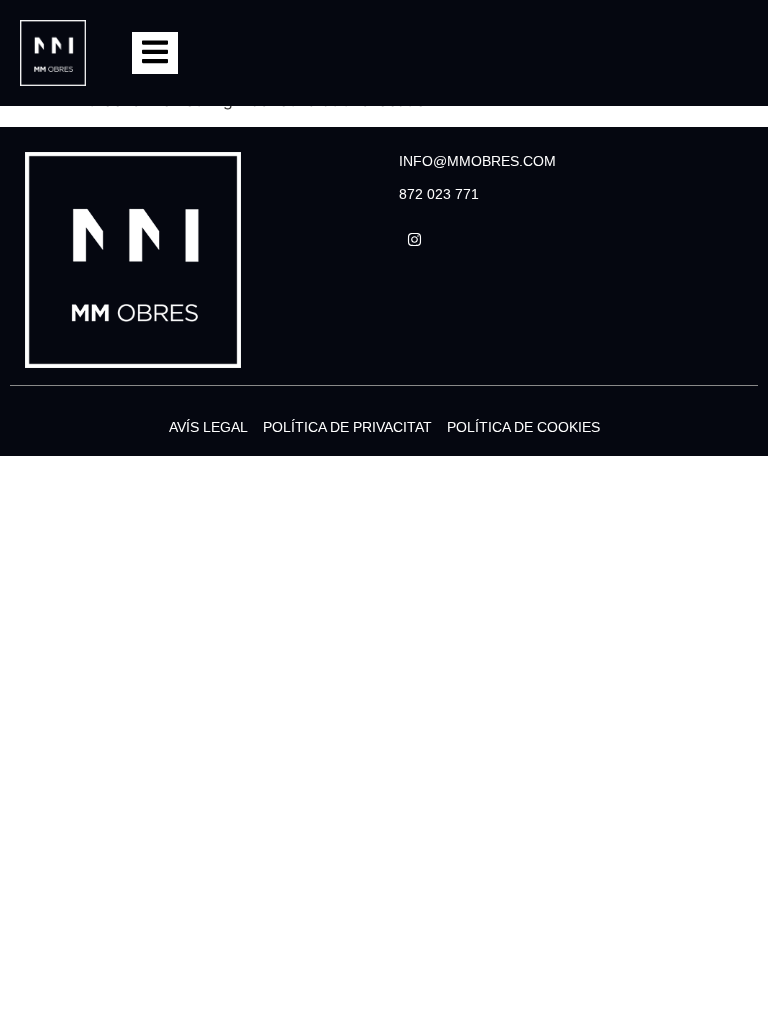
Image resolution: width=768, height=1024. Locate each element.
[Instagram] (414, 239)
